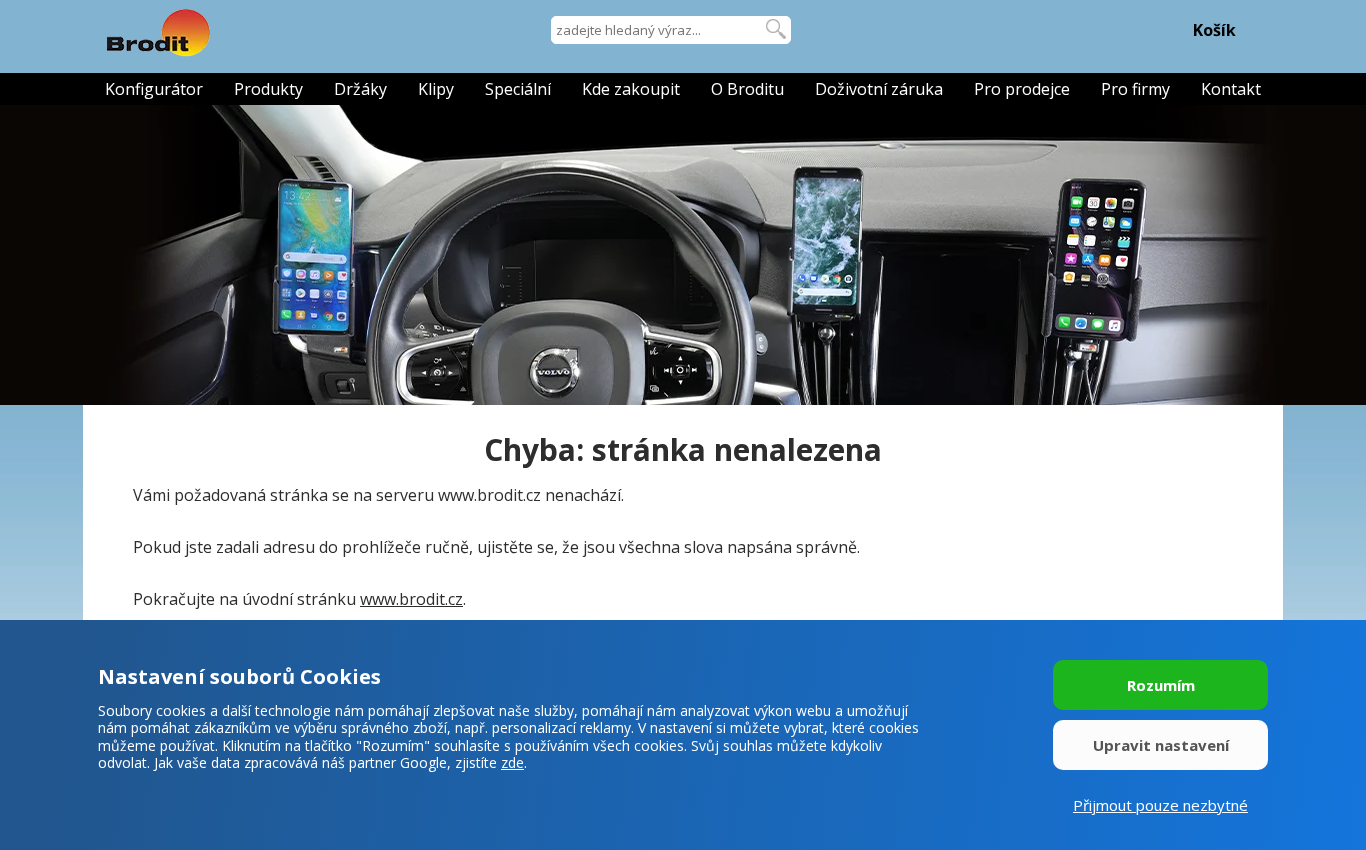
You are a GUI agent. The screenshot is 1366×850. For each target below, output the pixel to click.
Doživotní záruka (879, 89)
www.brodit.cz (411, 599)
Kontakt (1231, 89)
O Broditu (747, 89)
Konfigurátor (154, 89)
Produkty (268, 89)
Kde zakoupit (631, 89)
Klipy (436, 89)
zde (512, 762)
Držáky (360, 89)
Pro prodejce (1022, 89)
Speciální (518, 89)
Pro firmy (1135, 89)
